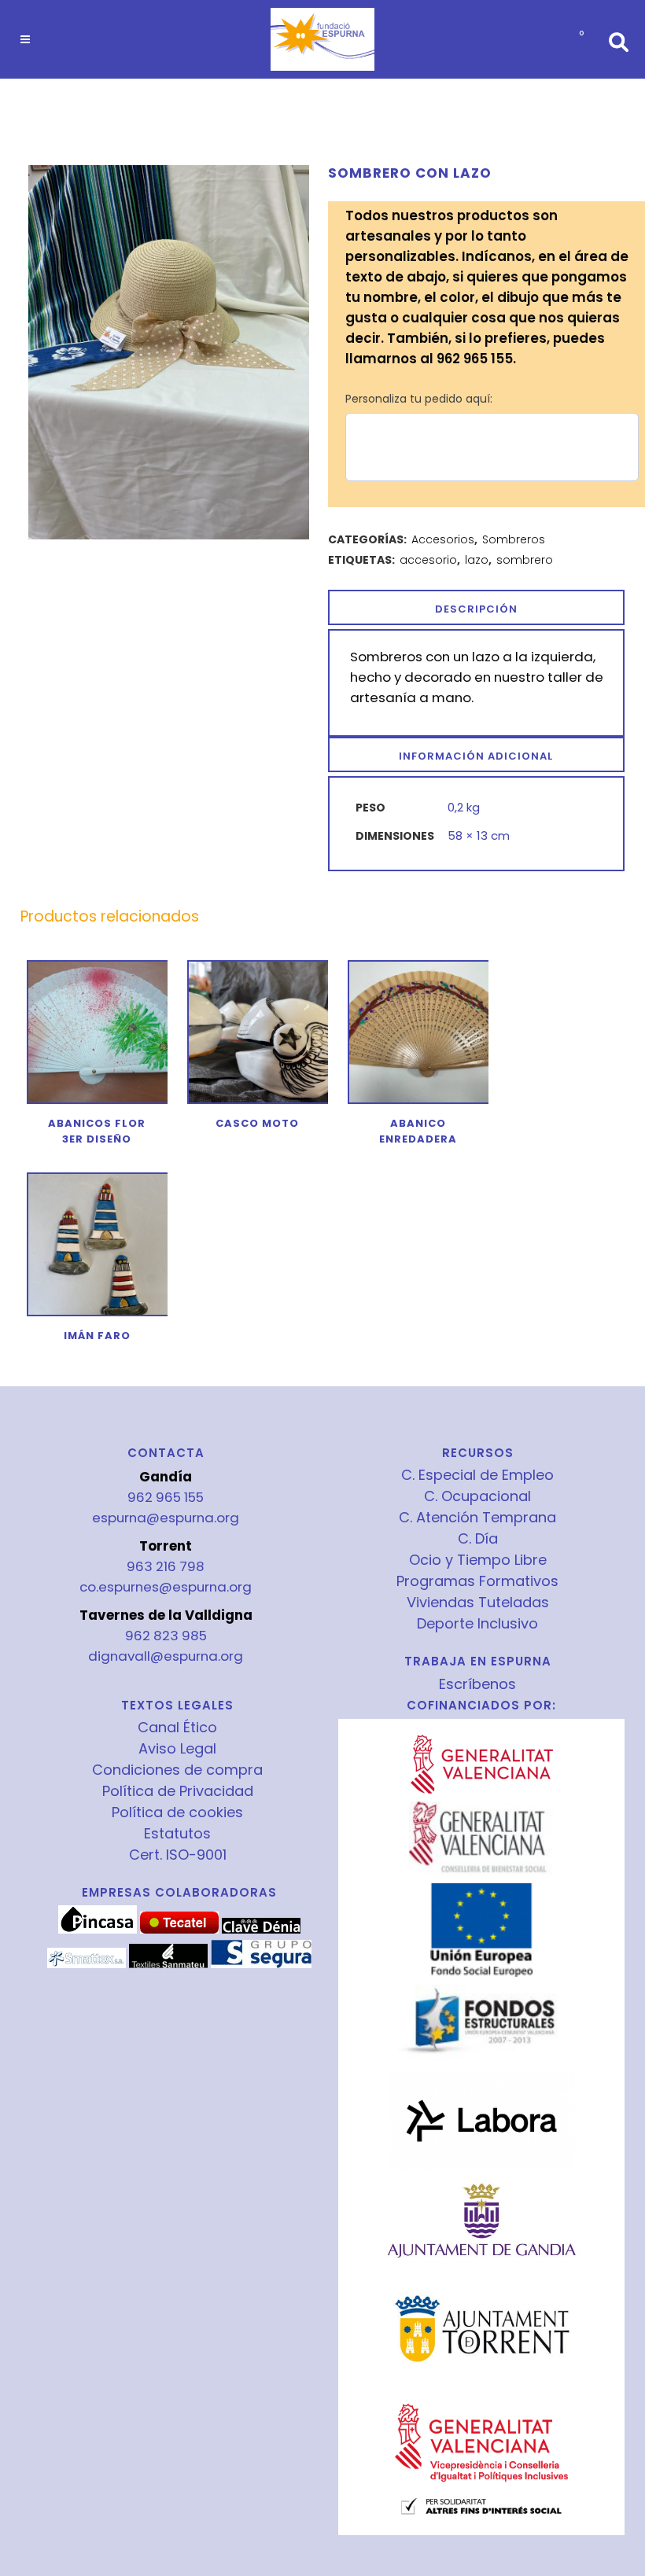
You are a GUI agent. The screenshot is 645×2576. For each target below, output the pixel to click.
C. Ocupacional (477, 1496)
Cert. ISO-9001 (178, 1855)
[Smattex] (87, 1964)
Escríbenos (477, 1684)
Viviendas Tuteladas (478, 1603)
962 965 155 (166, 1497)
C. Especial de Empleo (477, 1475)
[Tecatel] (179, 1930)
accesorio (428, 560)
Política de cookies (177, 1812)
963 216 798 (166, 1566)
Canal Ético (177, 1728)
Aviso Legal (177, 1749)
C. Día (478, 1539)
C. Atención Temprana (477, 1518)
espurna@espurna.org (166, 1518)
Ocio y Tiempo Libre (478, 1560)
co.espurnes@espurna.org (166, 1587)
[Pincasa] (98, 1930)
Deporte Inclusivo (477, 1624)
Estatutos (177, 1834)
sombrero (525, 560)
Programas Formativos (477, 1581)
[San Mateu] (168, 1964)
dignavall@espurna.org (166, 1656)
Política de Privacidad (178, 1791)
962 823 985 (166, 1636)
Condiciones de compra (177, 1770)
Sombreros (514, 539)
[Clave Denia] (261, 1930)
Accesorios (443, 539)
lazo (477, 560)
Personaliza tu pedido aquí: (419, 399)
